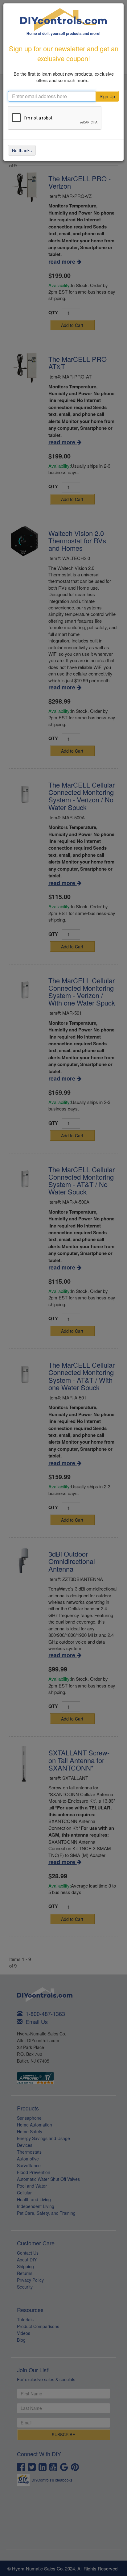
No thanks (22, 150)
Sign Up (107, 96)
